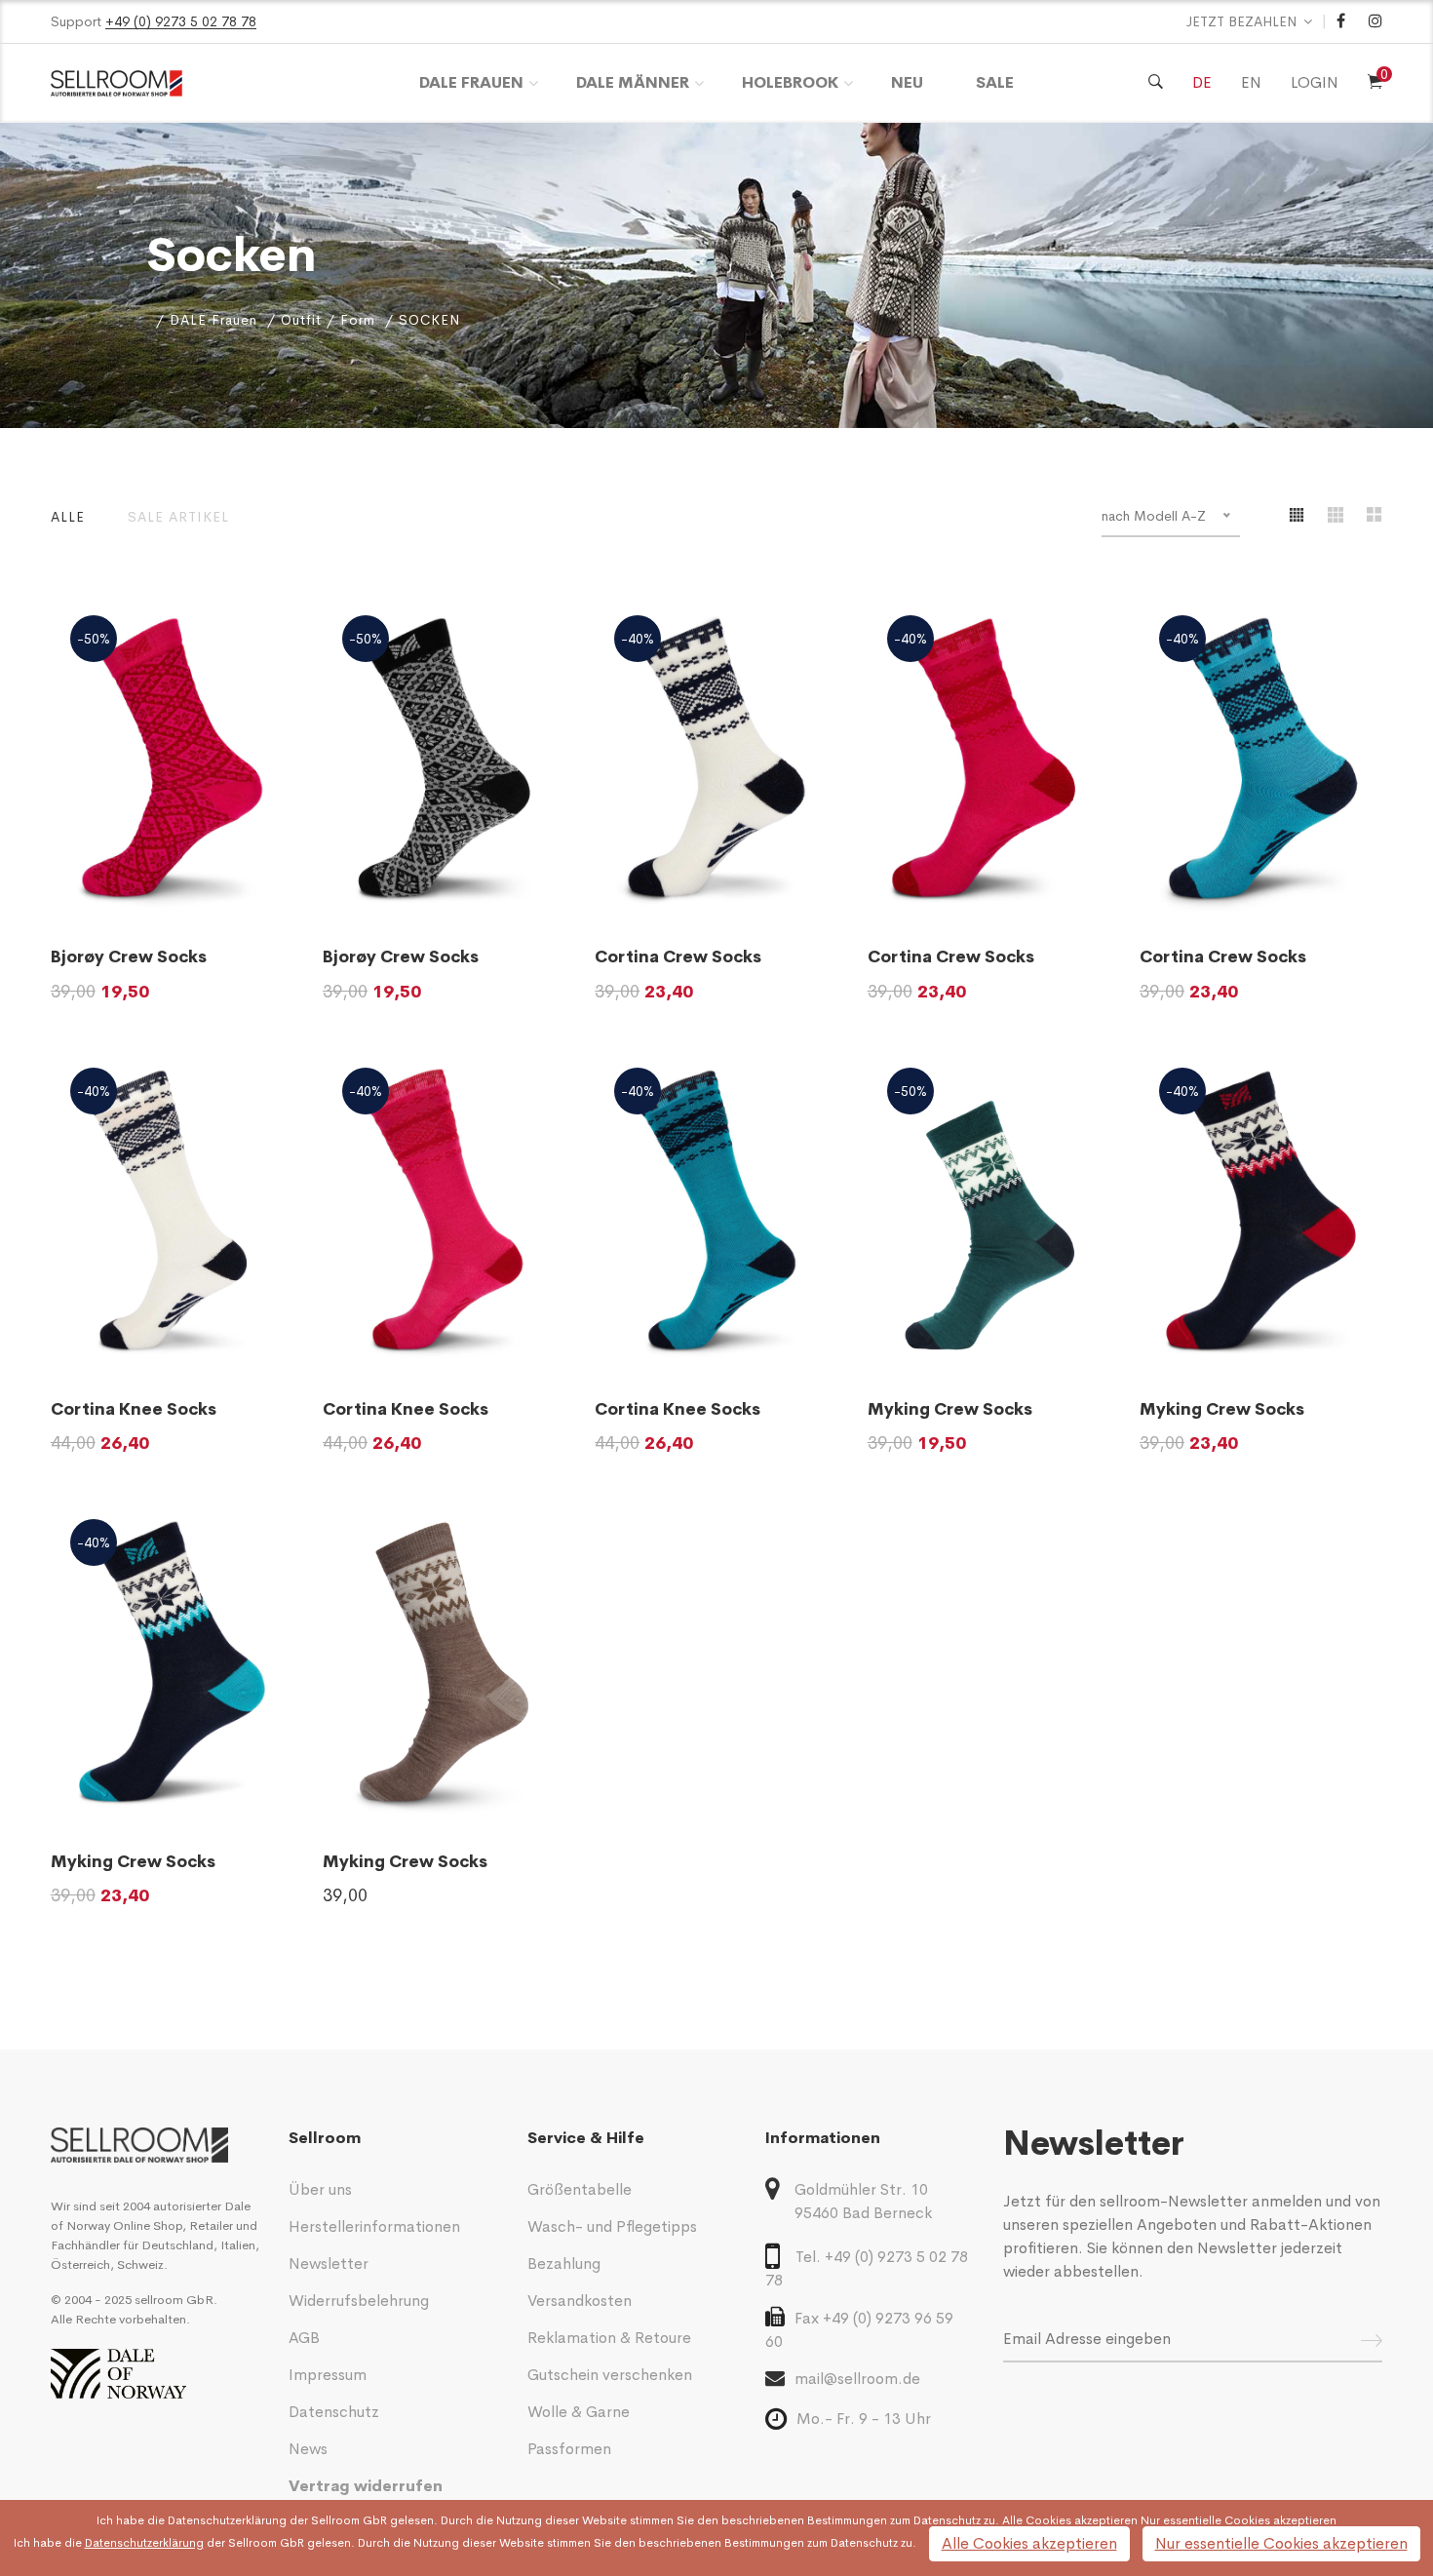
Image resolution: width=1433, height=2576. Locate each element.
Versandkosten (580, 2301)
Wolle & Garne (579, 2412)
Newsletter (329, 2264)
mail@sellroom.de (857, 2379)
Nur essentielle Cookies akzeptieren (1281, 2543)
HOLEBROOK (790, 82)
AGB (304, 2338)
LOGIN (1315, 82)
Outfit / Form (328, 320)
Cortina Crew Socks (678, 957)
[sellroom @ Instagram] (1375, 21)
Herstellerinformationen (374, 2226)
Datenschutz (334, 2412)
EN (1251, 82)
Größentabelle (580, 2189)
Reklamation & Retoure (609, 2338)
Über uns (320, 2189)
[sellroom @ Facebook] (1341, 21)
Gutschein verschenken (610, 2375)
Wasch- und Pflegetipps (612, 2226)
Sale (995, 82)
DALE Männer (633, 82)
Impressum (328, 2375)
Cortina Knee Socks (134, 1409)
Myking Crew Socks (950, 1409)
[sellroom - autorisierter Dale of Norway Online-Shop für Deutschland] (155, 2145)
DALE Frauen (471, 82)
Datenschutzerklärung (227, 2520)
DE (1202, 82)
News (308, 2449)
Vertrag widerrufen (366, 2486)
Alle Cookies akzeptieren (1029, 2543)
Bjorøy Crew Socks (129, 957)
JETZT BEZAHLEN (1242, 21)
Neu (907, 82)
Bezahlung (564, 2264)
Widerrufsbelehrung (359, 2301)
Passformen (569, 2449)
